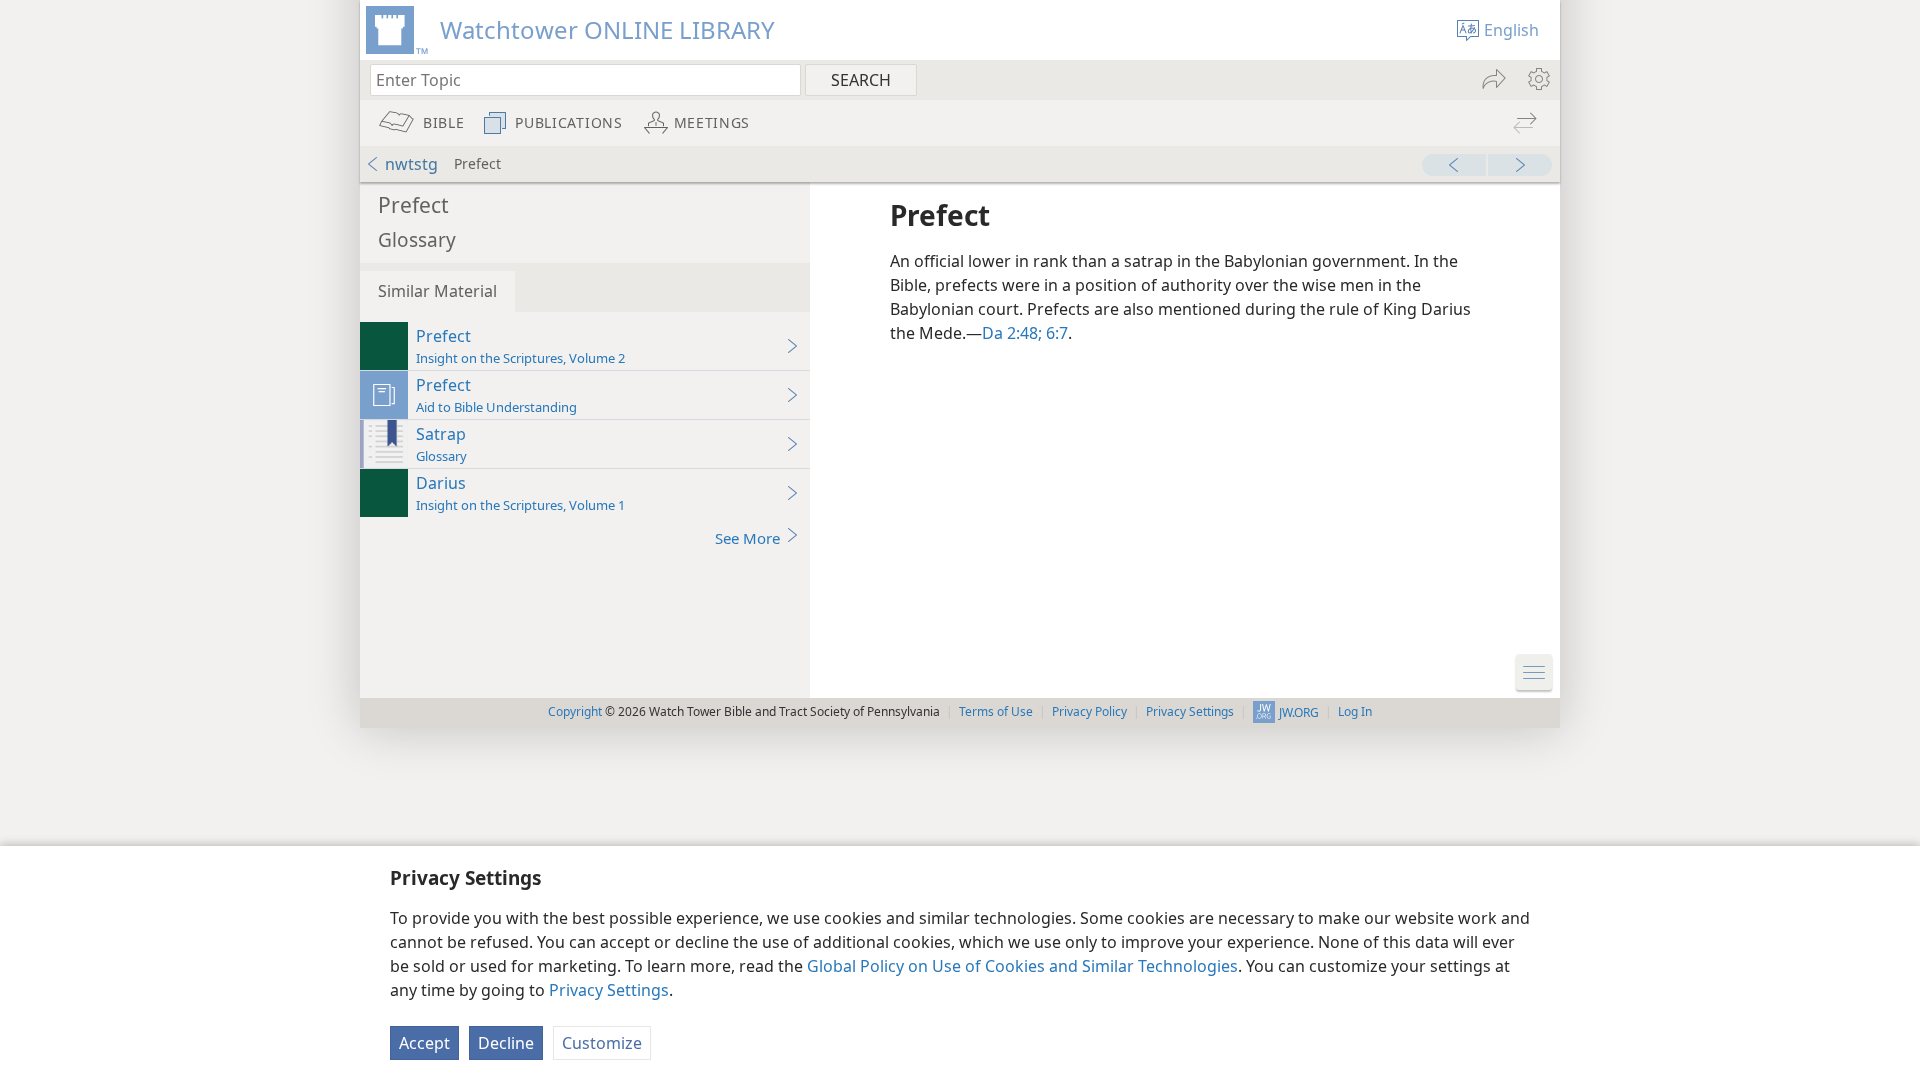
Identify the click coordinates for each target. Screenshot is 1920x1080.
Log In (1355, 711)
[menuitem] (1537, 79)
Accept (424, 1043)
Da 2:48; (1012, 333)
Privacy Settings (609, 990)
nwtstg (411, 164)
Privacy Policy (1089, 711)
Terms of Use (996, 711)
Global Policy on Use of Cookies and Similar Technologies (1022, 966)
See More (747, 538)
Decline (506, 1043)
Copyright (575, 711)
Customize (602, 1043)
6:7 (1055, 333)
